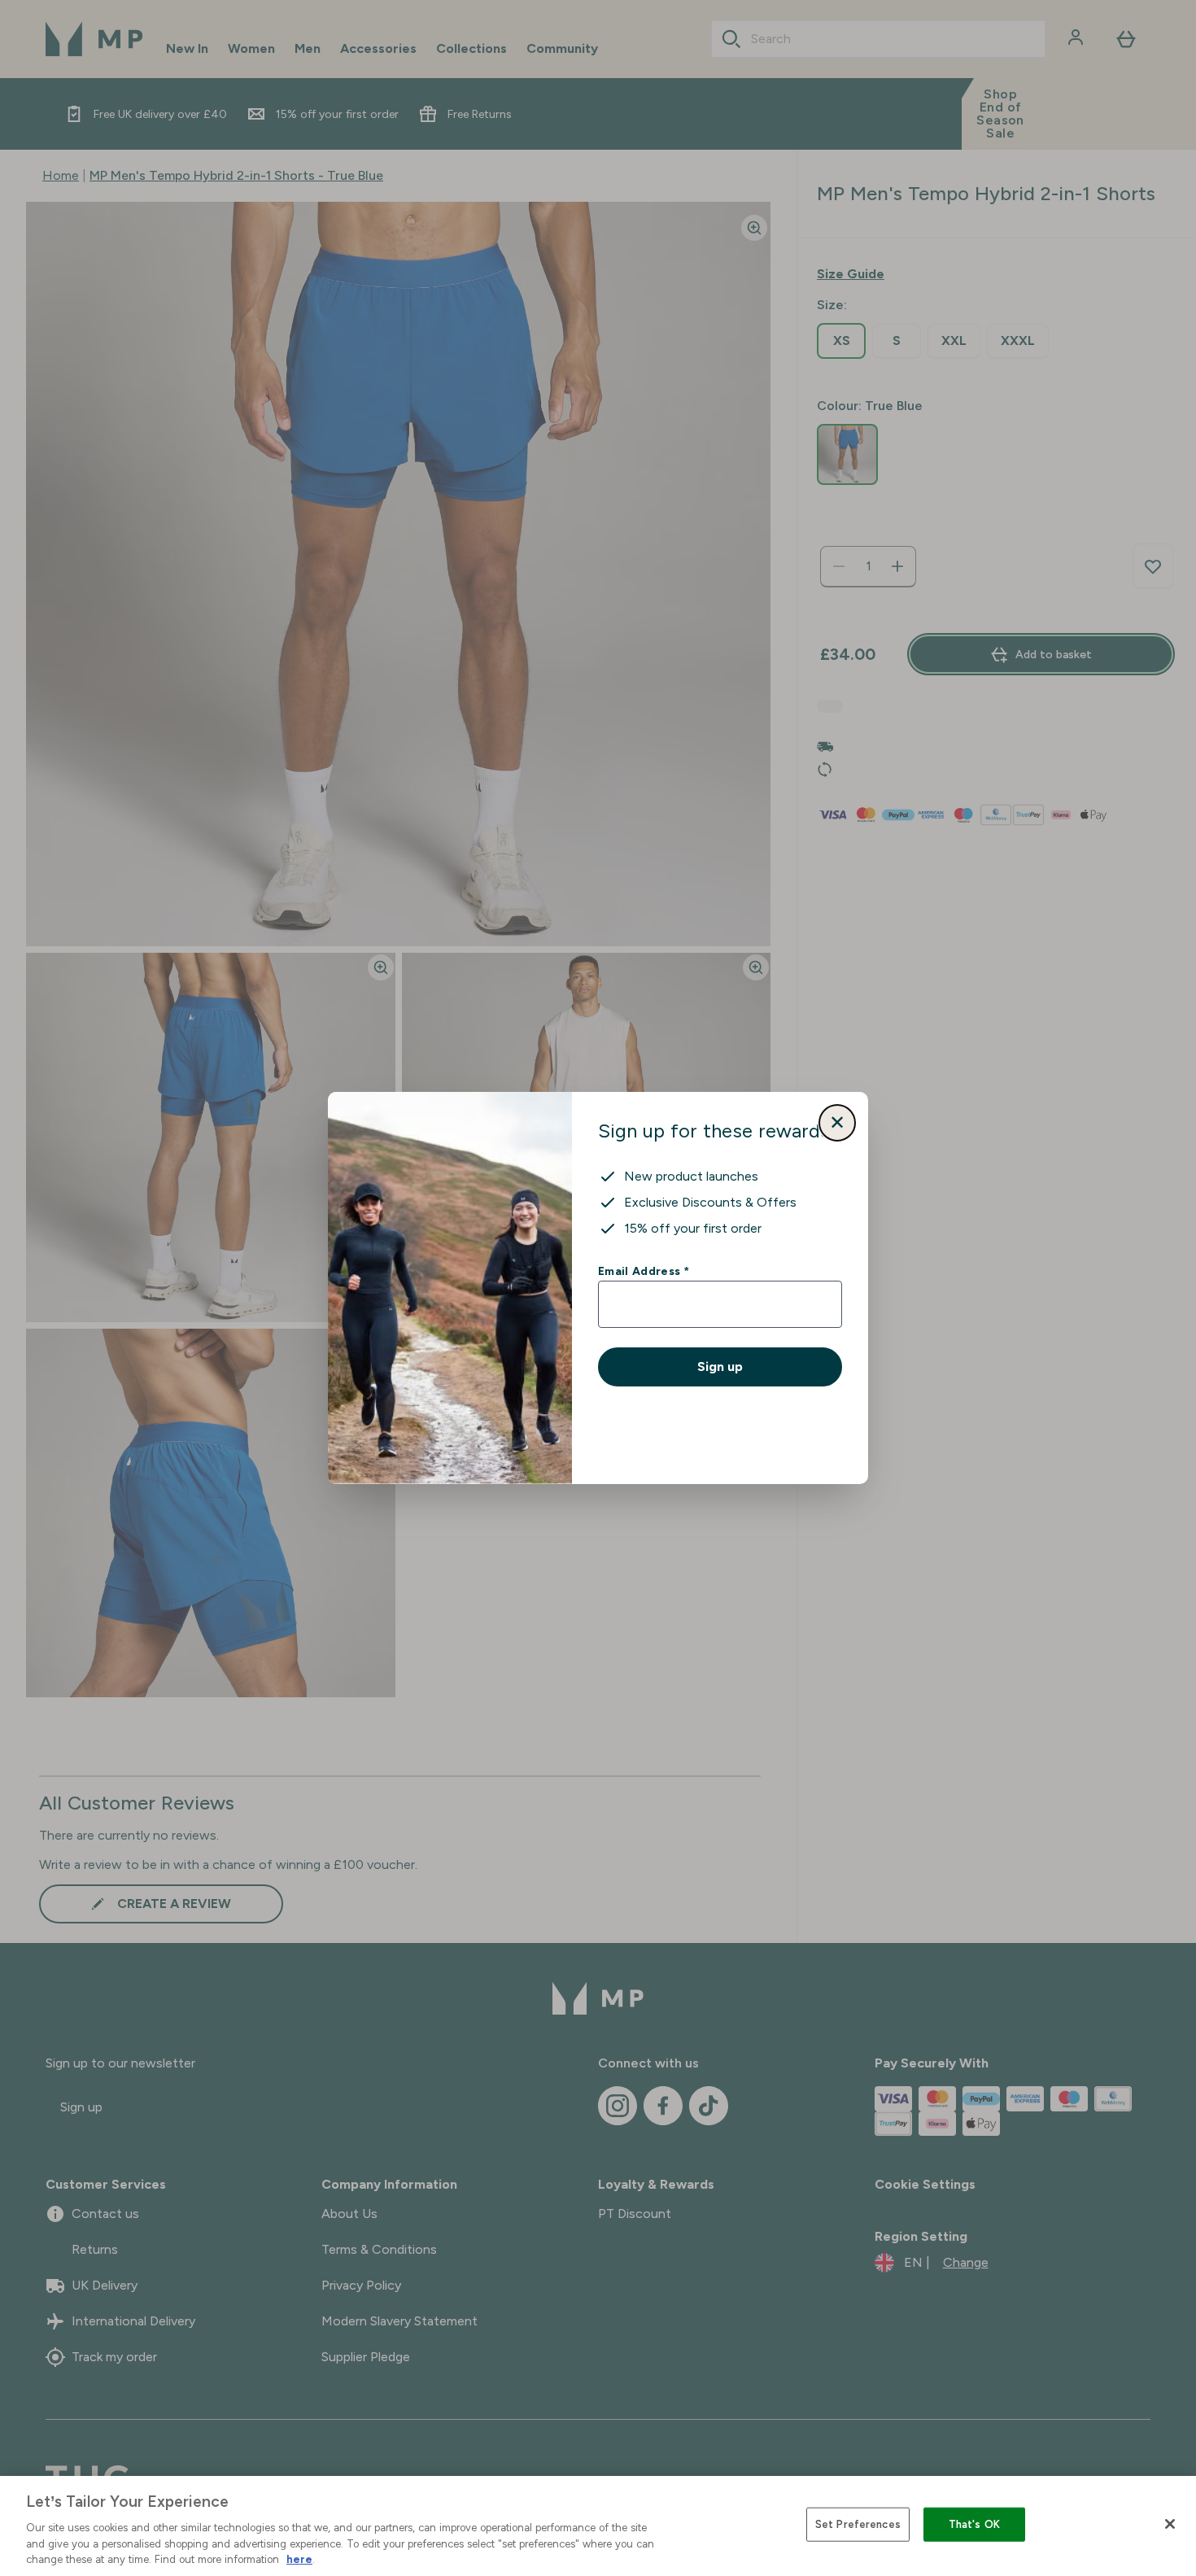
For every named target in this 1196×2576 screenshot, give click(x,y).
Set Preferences (858, 2524)
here (299, 2559)
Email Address (643, 1271)
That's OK (974, 2524)
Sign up (720, 1367)
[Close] (1170, 2524)
